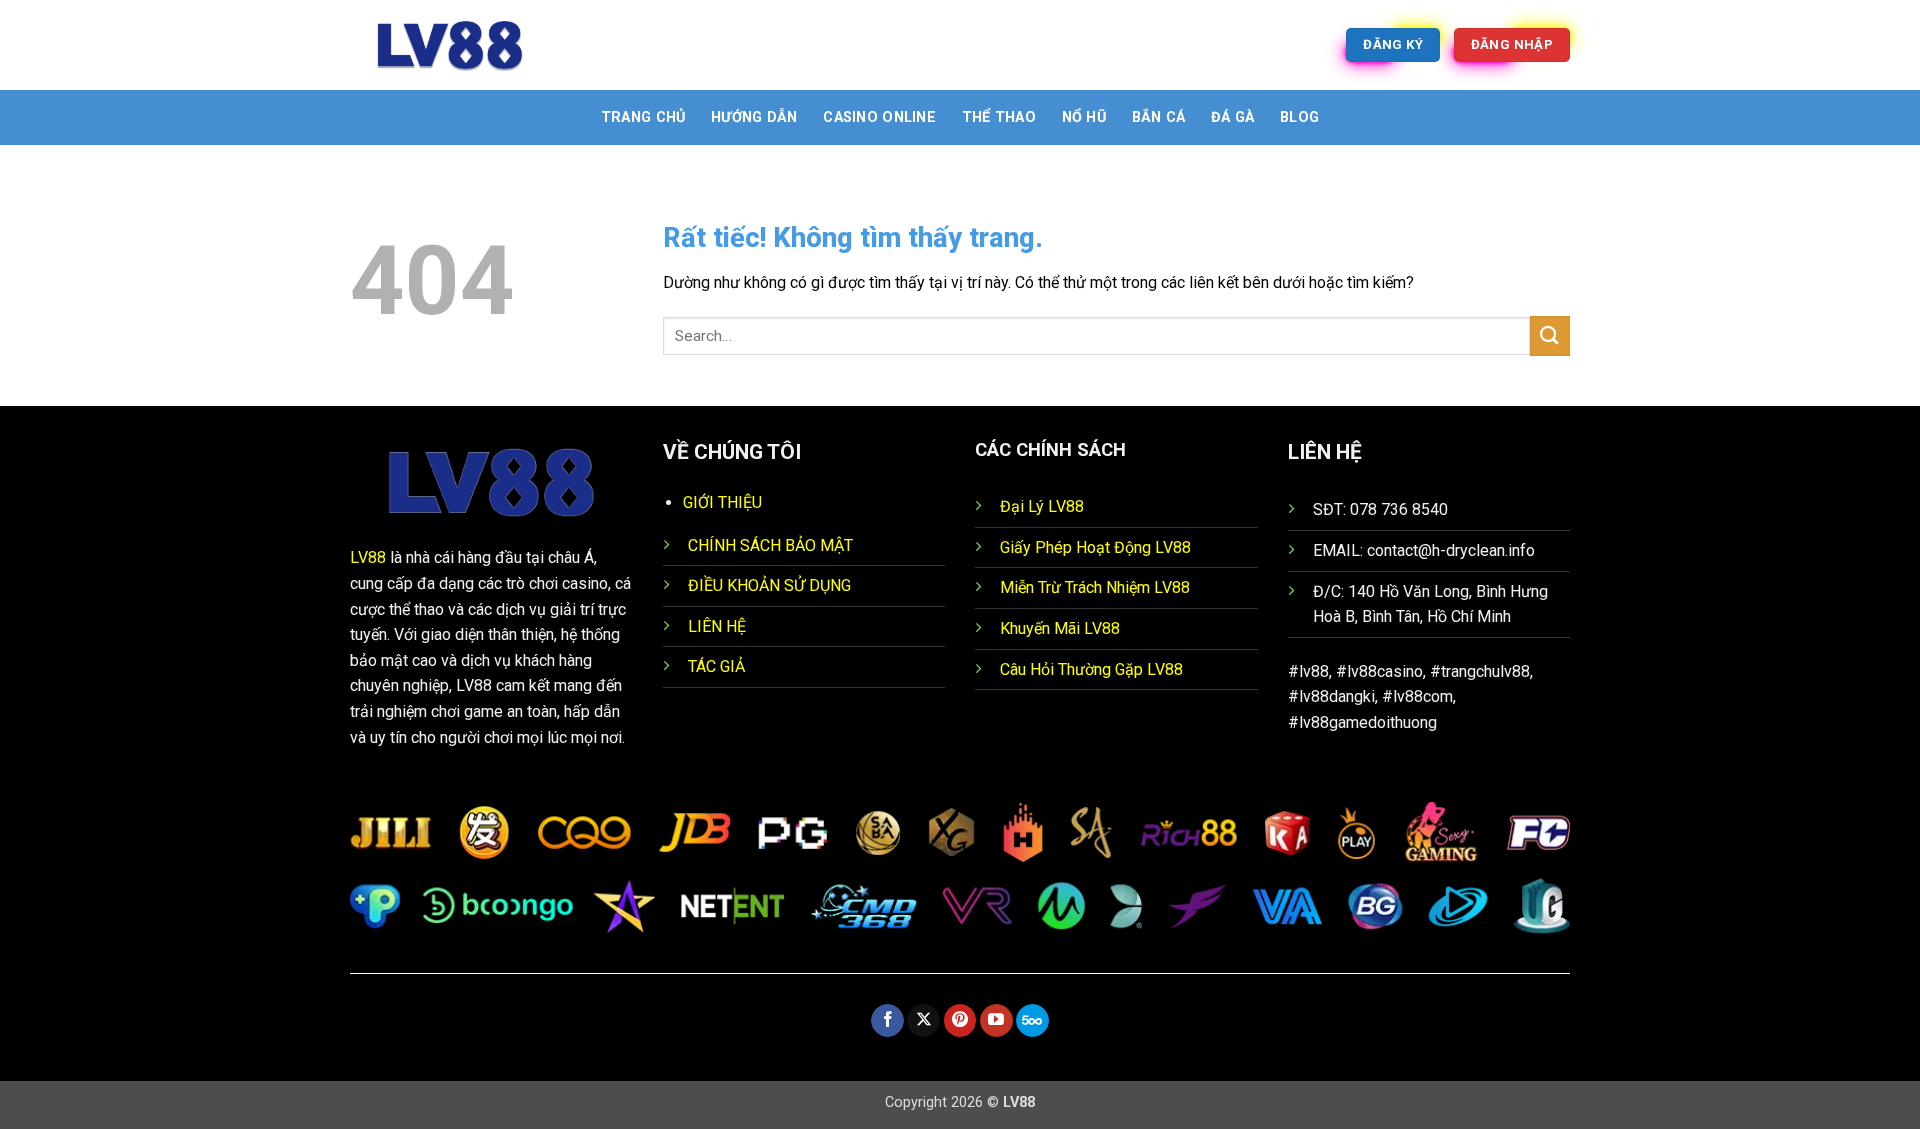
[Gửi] (1550, 335)
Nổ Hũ (1084, 117)
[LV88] (450, 45)
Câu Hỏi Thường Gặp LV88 (1091, 669)
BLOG (1299, 117)
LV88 (368, 557)
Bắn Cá (1159, 117)
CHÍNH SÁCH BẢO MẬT (770, 545)
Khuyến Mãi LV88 (1060, 628)
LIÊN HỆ (717, 626)
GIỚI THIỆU (722, 502)
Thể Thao (999, 117)
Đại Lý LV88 (1042, 506)
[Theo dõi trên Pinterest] (960, 1021)
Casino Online (879, 117)
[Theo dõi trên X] (923, 1021)
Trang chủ (643, 117)
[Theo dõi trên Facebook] (887, 1021)
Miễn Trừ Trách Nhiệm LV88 (1095, 587)
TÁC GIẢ (716, 666)
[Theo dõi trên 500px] (1032, 1021)
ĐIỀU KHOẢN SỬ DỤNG (769, 585)
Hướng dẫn (754, 117)
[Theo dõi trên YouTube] (996, 1021)
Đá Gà (1232, 117)
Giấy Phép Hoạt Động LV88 (1095, 547)
